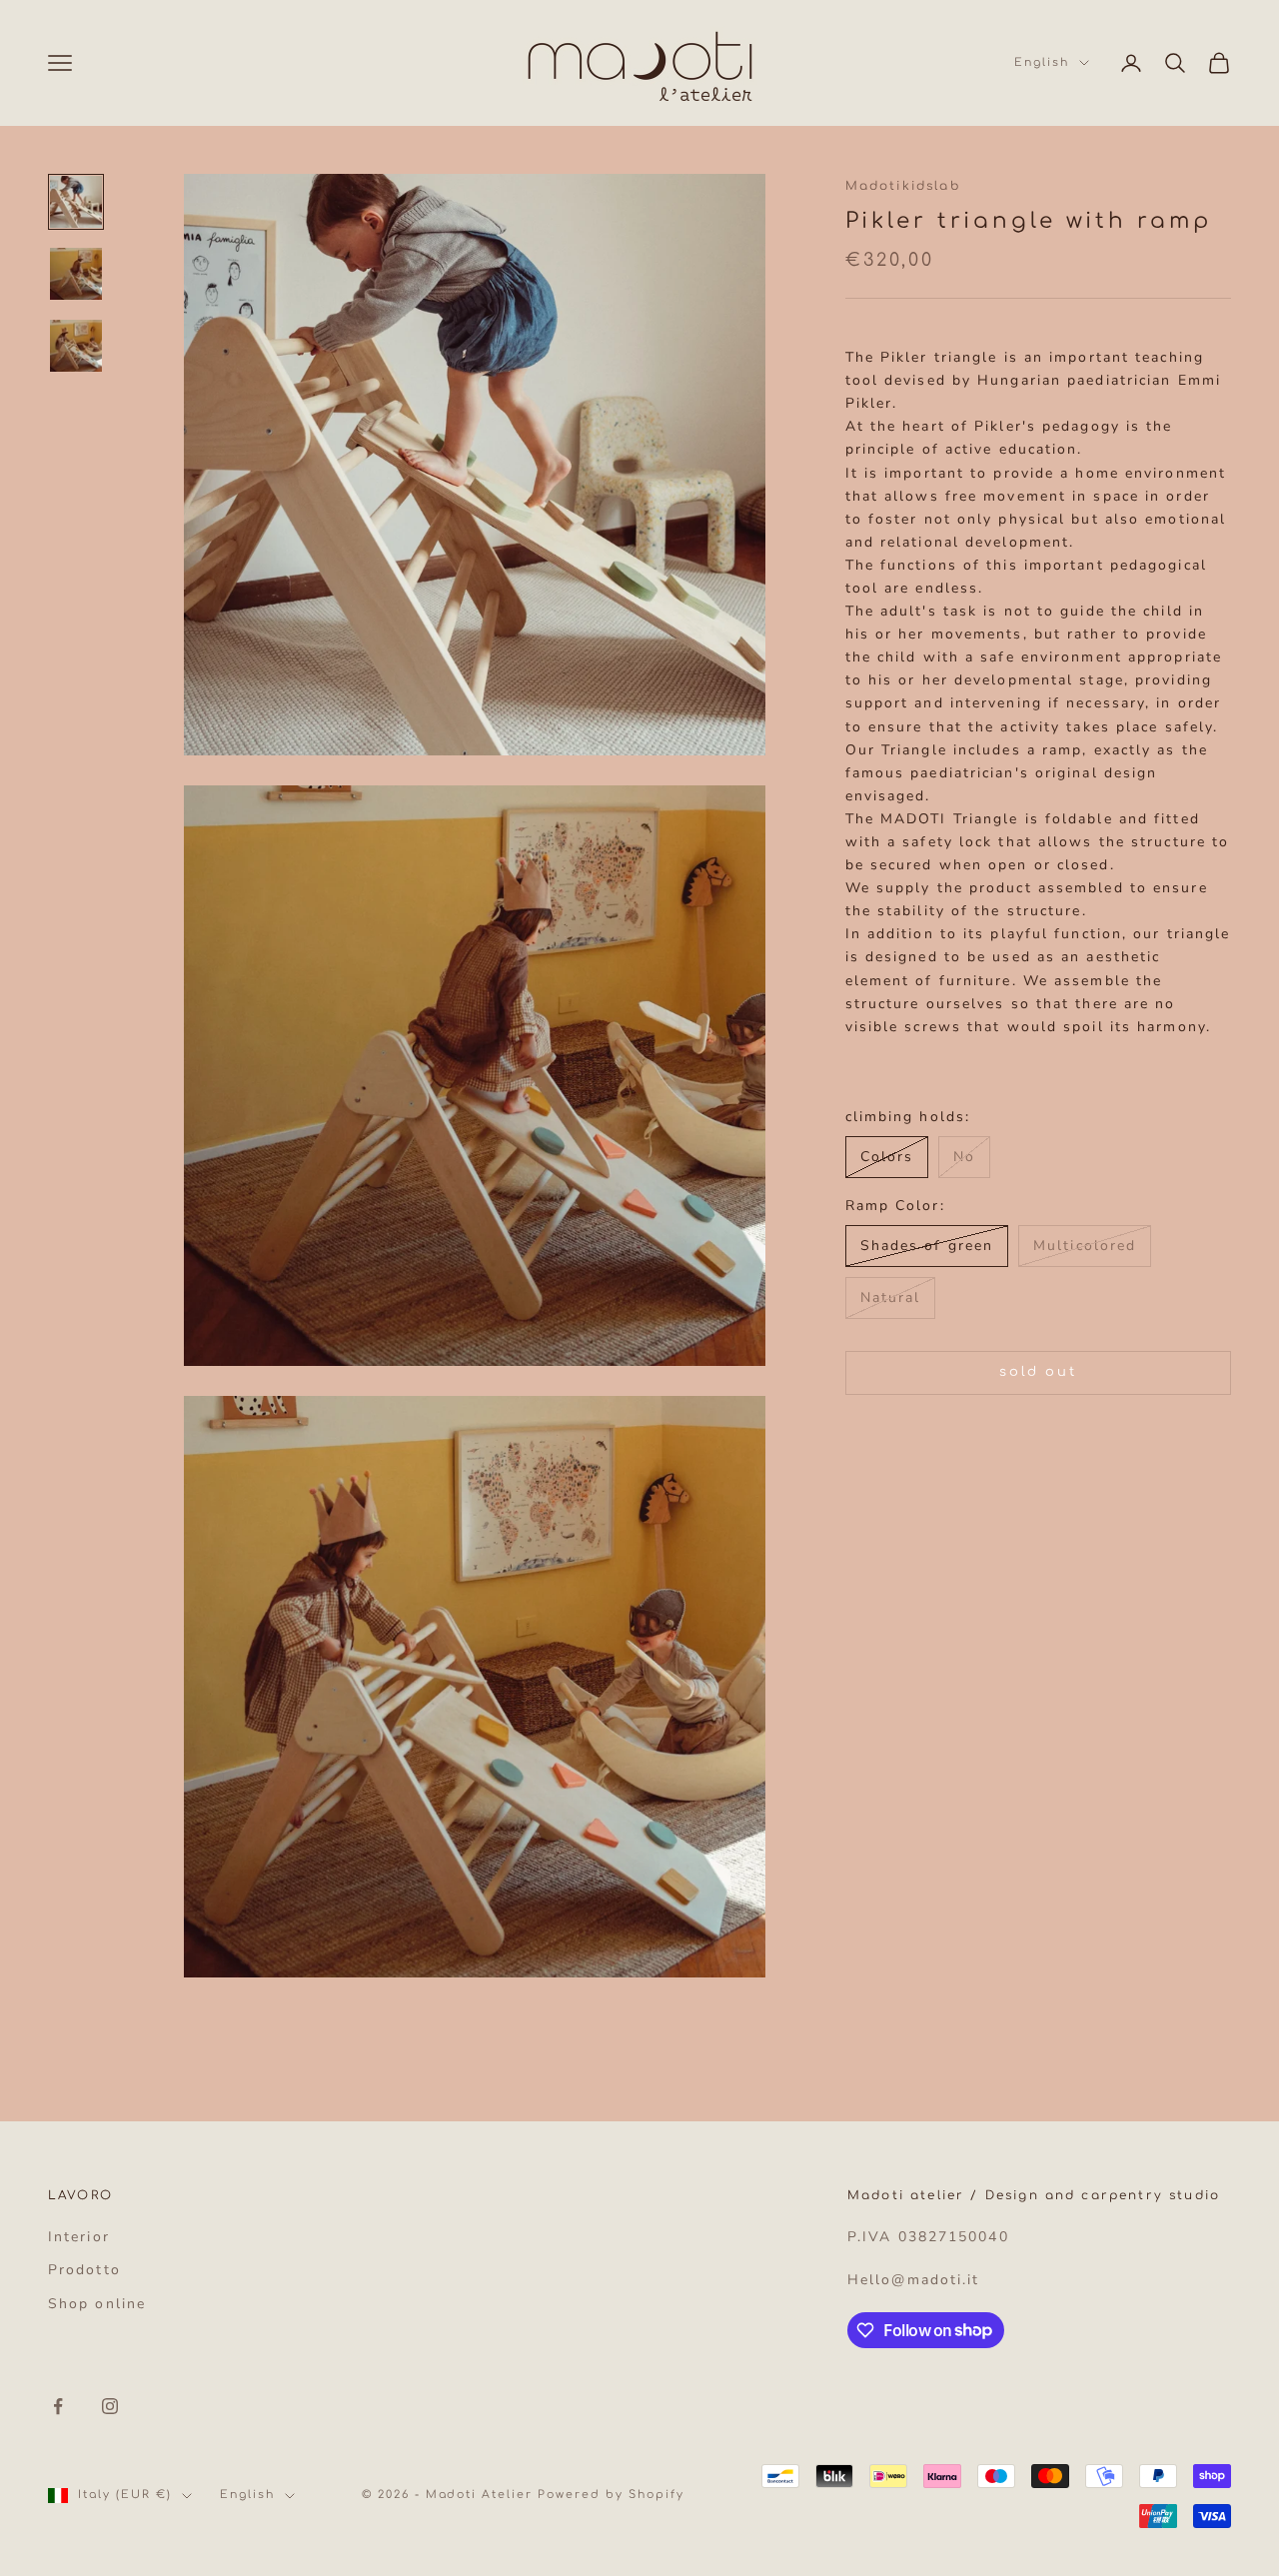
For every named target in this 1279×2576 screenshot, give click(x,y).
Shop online (97, 2304)
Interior (79, 2237)
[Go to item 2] (76, 274)
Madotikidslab (903, 186)
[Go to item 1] (76, 202)
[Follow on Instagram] (110, 2406)
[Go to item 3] (76, 346)
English (1042, 62)
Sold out (1038, 1372)
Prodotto (84, 2270)
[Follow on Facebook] (58, 2406)
